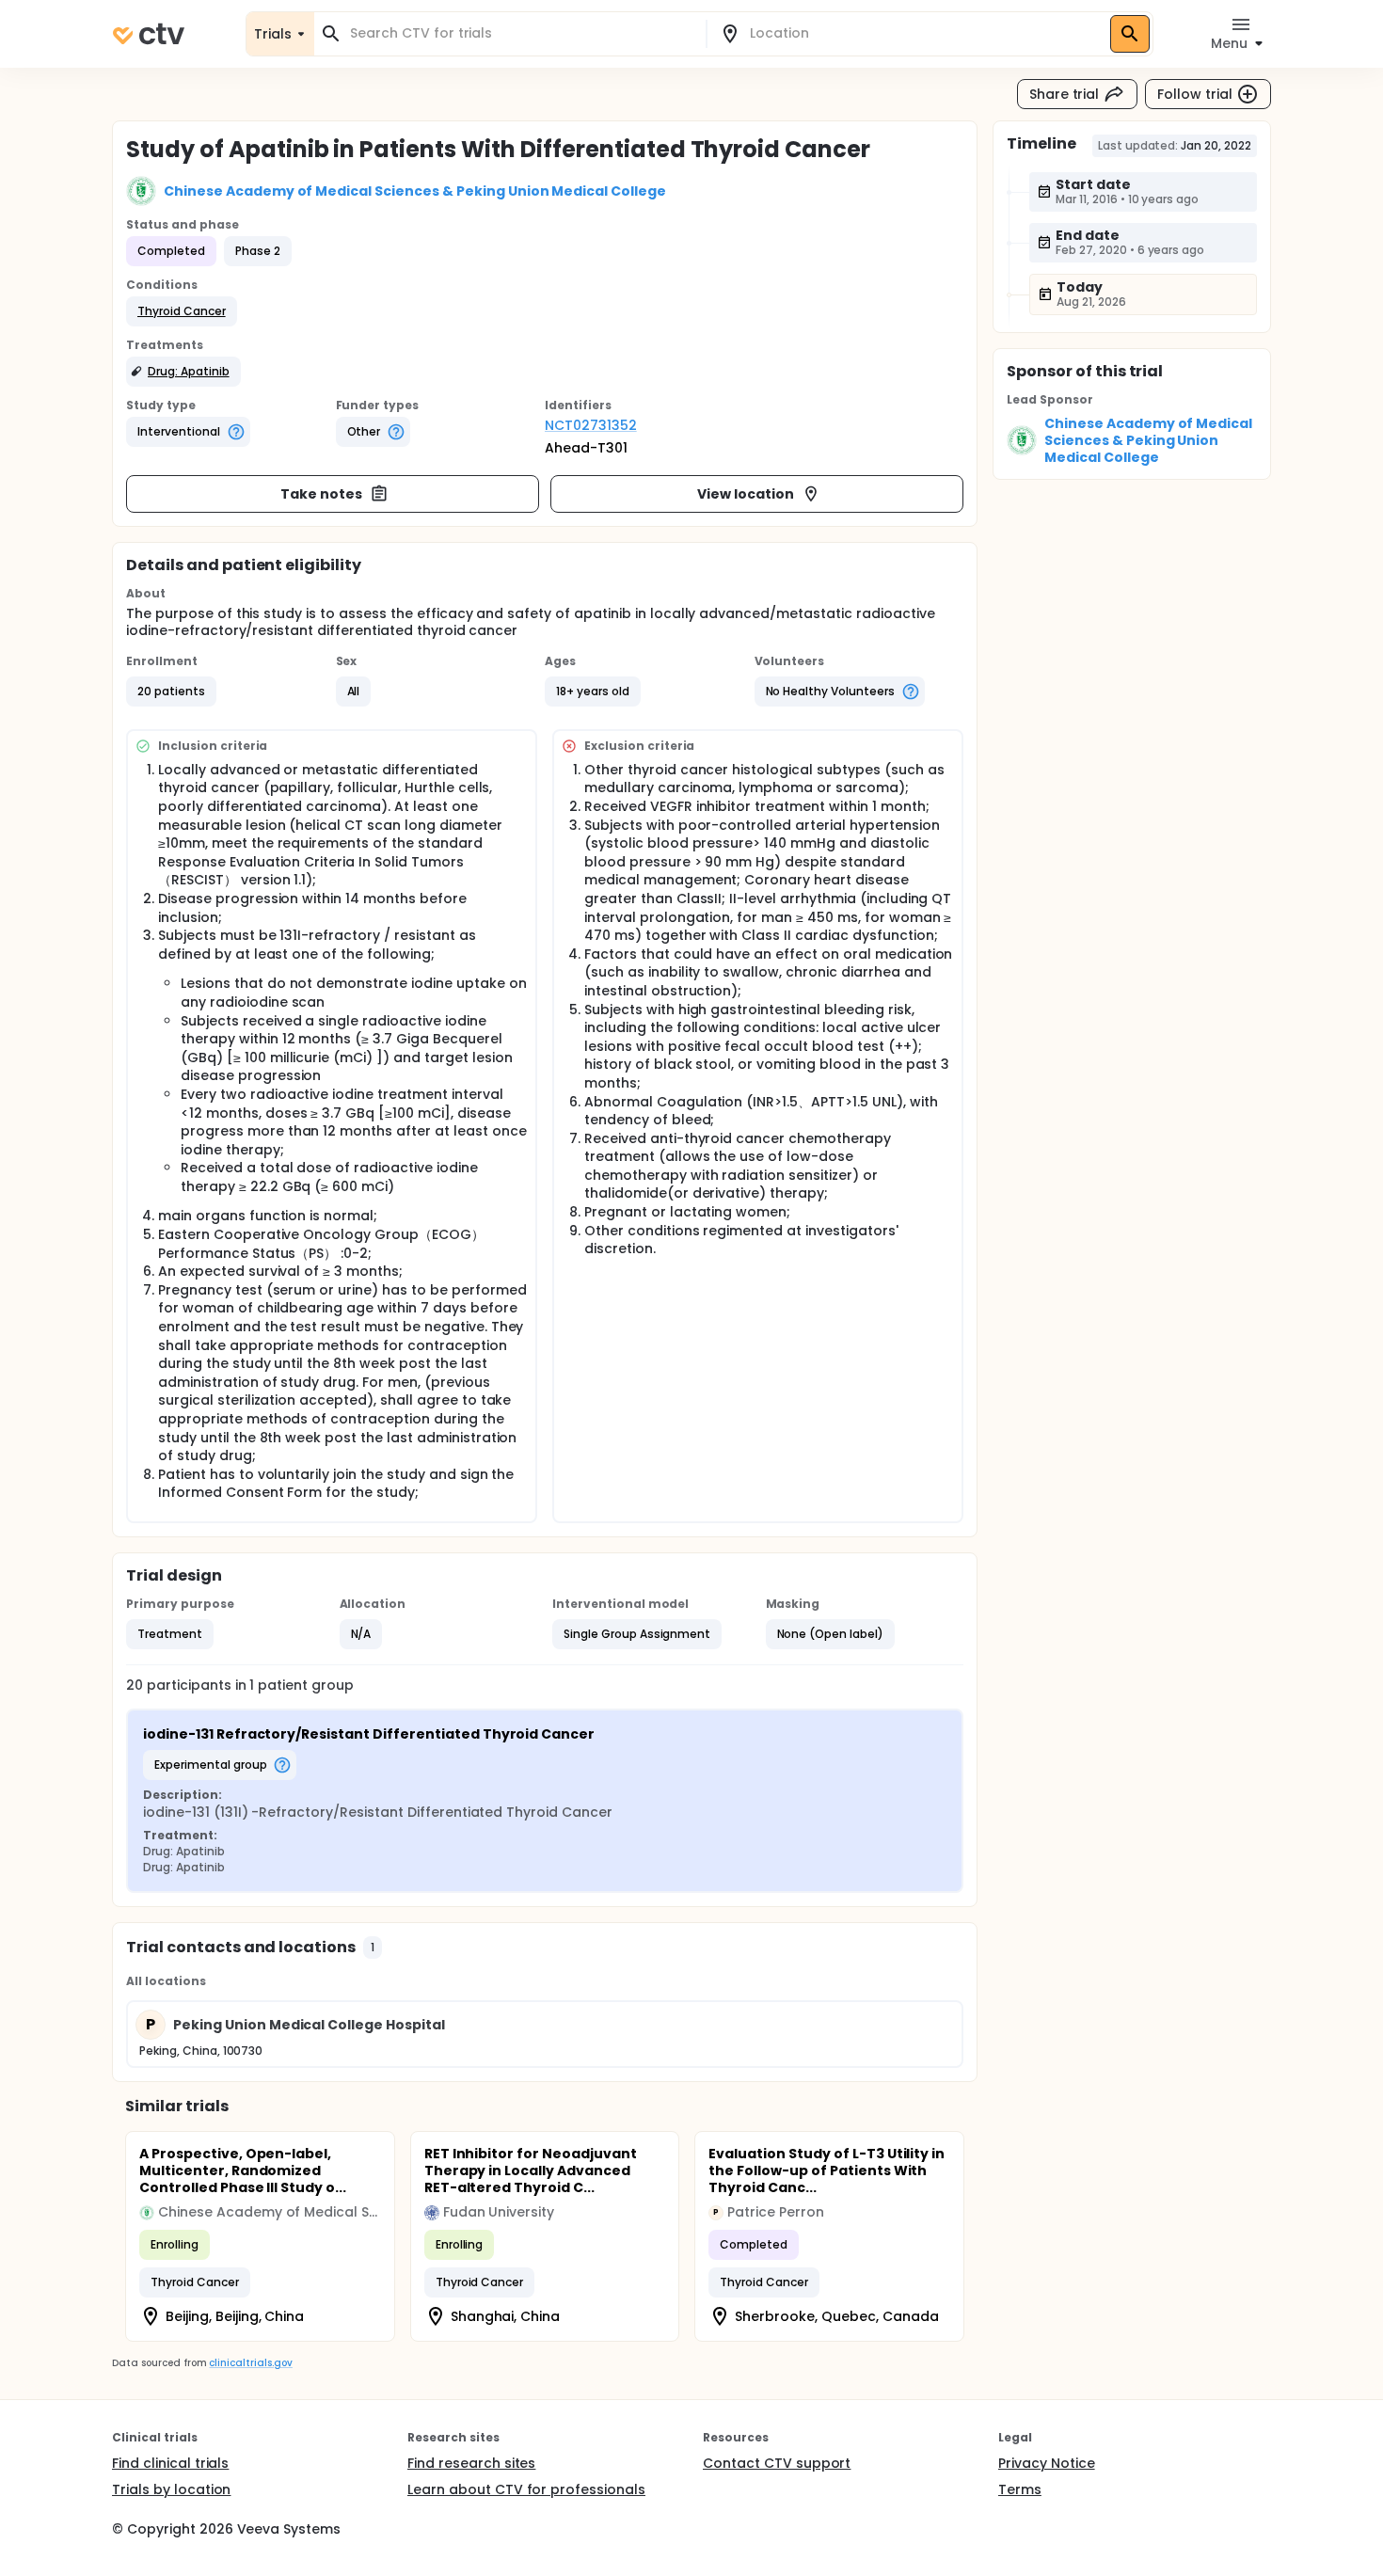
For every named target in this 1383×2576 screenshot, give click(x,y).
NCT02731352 (591, 425)
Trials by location (171, 2489)
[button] (182, 311)
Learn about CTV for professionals (526, 2489)
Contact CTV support (777, 2463)
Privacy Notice (1047, 2463)
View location (746, 494)
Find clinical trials (170, 2463)
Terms (1020, 2489)
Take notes (321, 494)
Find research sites (471, 2463)
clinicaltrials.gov (250, 2363)
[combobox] (521, 33)
